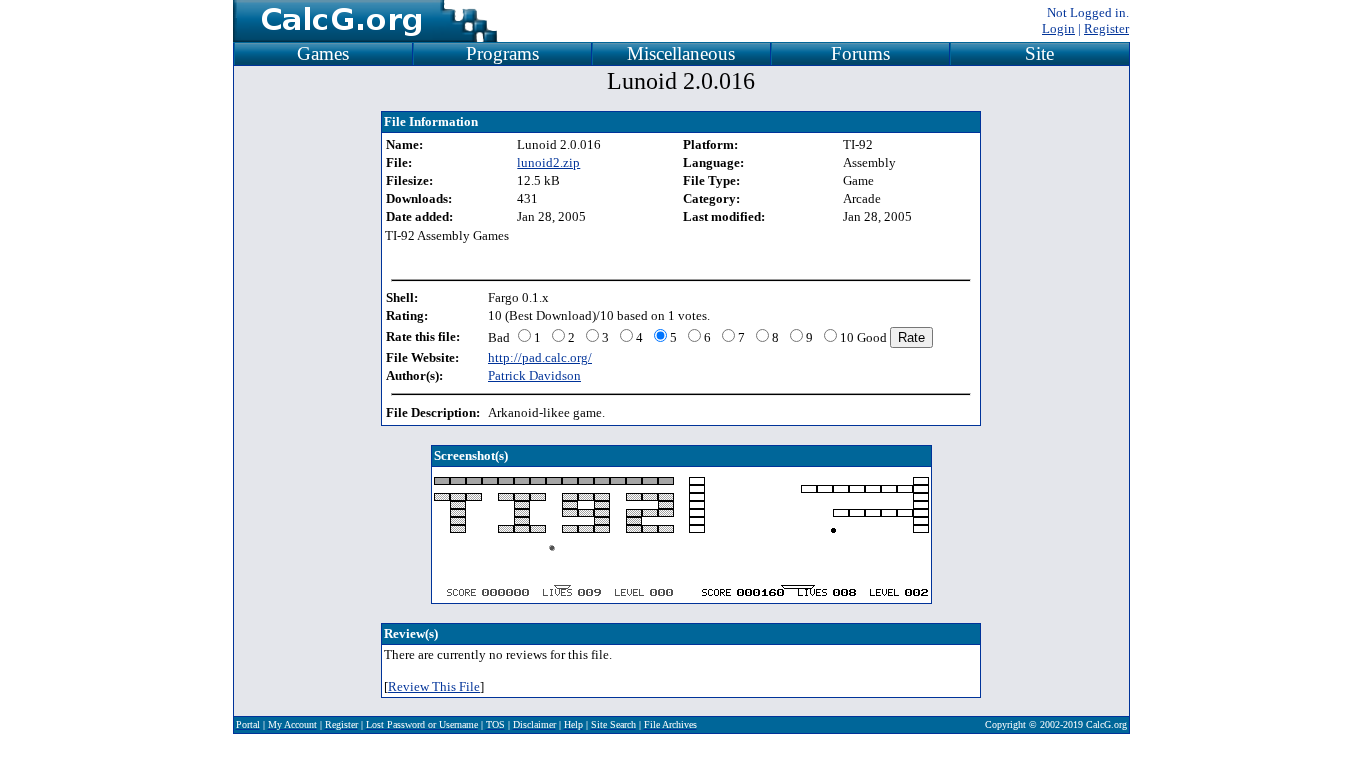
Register (1106, 28)
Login (1058, 28)
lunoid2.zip (548, 162)
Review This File (434, 686)
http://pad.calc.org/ (540, 357)
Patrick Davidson (534, 375)
